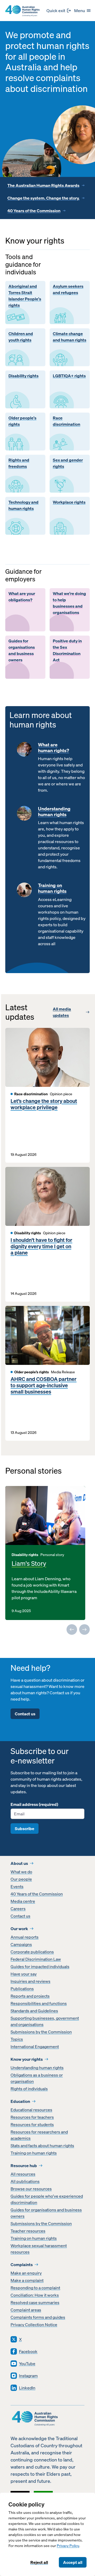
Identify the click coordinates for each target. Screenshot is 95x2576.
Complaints (22, 2265)
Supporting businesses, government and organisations (45, 2021)
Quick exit (56, 11)
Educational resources (31, 2110)
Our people (21, 1879)
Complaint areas (26, 2310)
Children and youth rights (21, 337)
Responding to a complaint (35, 2288)
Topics (17, 2039)
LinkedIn (27, 2388)
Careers (18, 1909)
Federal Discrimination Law (36, 1959)
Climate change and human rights (70, 337)
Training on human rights (52, 888)
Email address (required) (34, 1804)
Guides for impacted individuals (40, 1966)
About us (19, 1863)
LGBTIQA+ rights (69, 376)
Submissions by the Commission (41, 2032)
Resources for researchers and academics (39, 2135)
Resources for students (32, 2124)
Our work (19, 1929)
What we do (21, 1872)
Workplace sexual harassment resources (39, 2249)
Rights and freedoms (19, 463)
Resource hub (24, 2166)
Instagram (28, 2376)
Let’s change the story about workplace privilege (44, 1104)
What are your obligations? (22, 597)
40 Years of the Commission (34, 211)
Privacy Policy (68, 2546)
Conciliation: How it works (35, 2295)
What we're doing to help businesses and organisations (69, 603)
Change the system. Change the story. (43, 198)
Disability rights (23, 376)
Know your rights (27, 2059)
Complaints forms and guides (38, 2317)
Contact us (25, 1714)
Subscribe (25, 1829)
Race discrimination (66, 421)
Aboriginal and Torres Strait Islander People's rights (25, 296)
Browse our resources (31, 2189)
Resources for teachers (32, 2117)
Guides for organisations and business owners (22, 650)
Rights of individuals (29, 2089)
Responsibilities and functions (39, 2003)
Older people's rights (22, 421)
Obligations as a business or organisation (37, 2078)
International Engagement (35, 2047)
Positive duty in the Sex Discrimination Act (67, 650)
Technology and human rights (23, 505)
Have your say (24, 1974)
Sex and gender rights (68, 463)
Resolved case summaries (35, 2302)
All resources (23, 2174)
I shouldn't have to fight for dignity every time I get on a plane (41, 1246)
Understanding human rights (54, 812)
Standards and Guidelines (34, 2011)
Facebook (28, 2351)
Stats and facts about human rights (42, 2146)
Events (17, 1886)
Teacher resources (28, 2231)
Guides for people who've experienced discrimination (47, 2199)
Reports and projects (30, 1996)
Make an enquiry (26, 2273)
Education (20, 2101)
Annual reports (25, 1937)
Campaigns (21, 1944)
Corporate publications (32, 1952)
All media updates (62, 1012)
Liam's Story (29, 1563)
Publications (22, 1989)
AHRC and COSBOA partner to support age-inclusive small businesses (44, 1385)
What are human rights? (54, 748)
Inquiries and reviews (30, 1981)
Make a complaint (27, 2280)
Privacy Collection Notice (34, 2325)
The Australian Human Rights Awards (43, 185)
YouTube (27, 2364)
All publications (25, 2181)
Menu (80, 11)
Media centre (23, 1901)
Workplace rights (69, 502)
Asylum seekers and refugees (68, 289)
